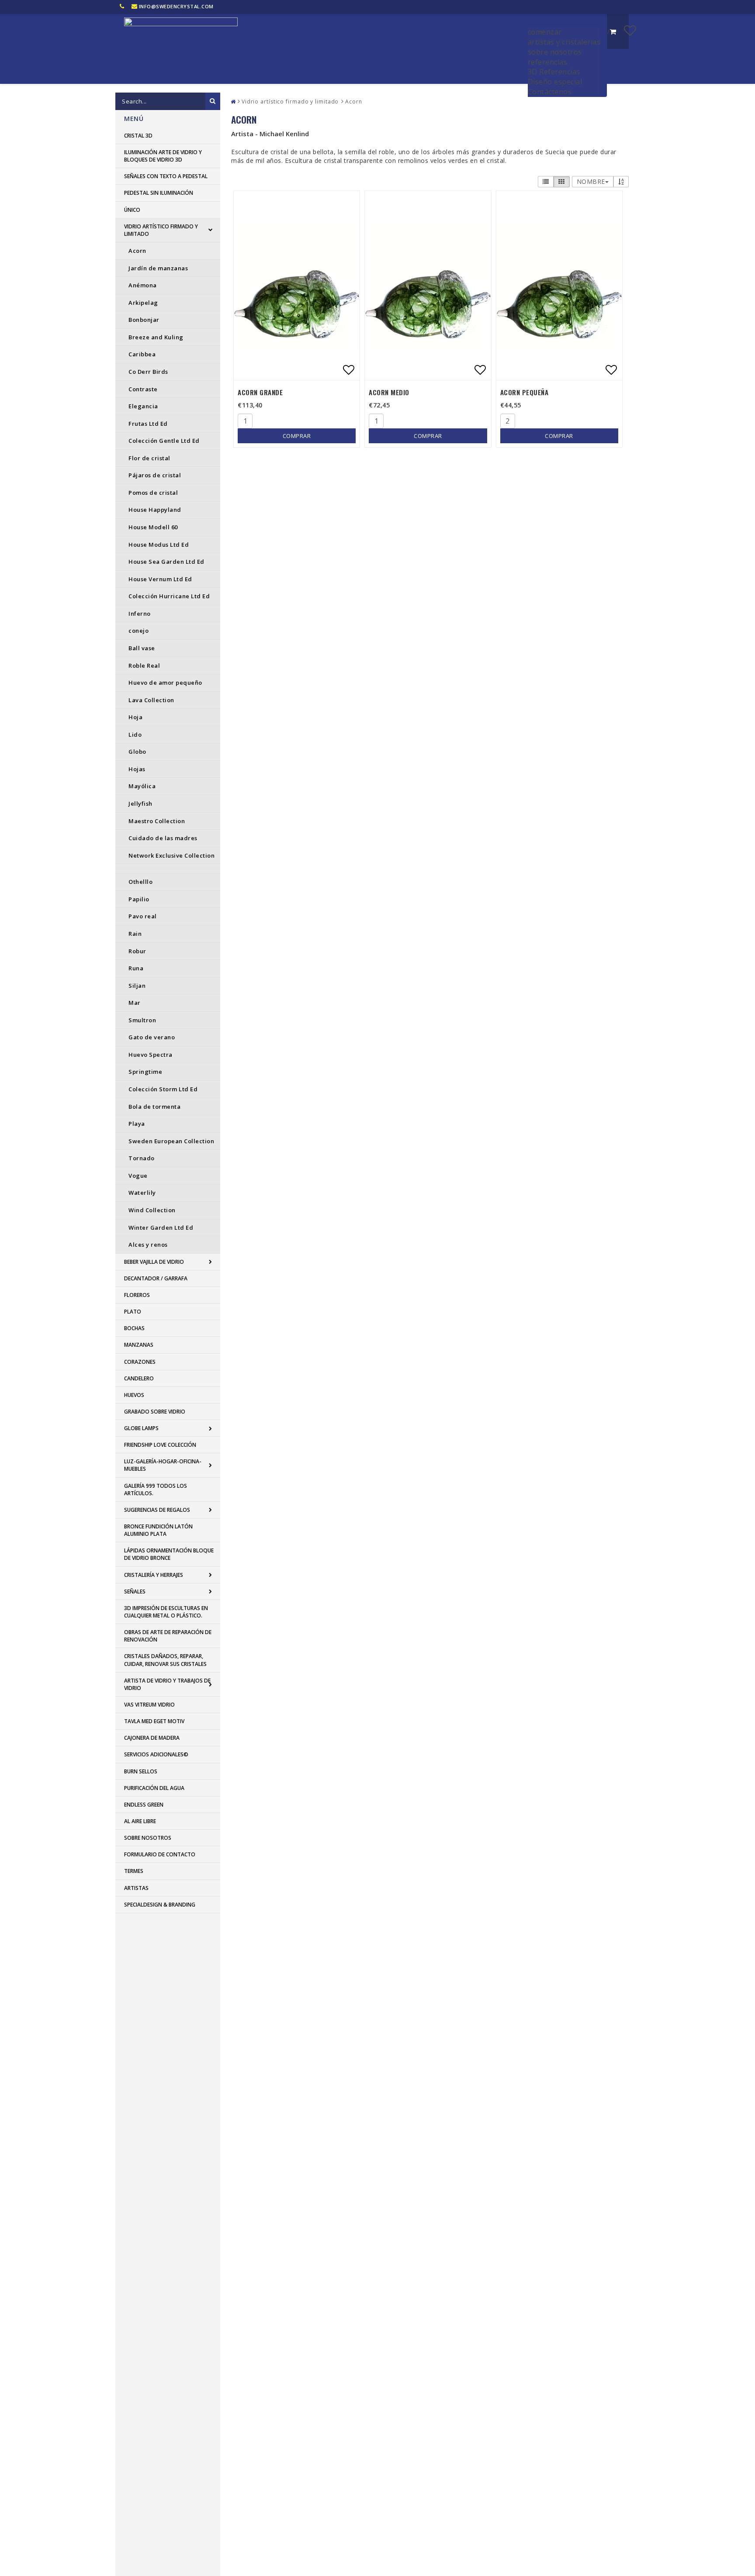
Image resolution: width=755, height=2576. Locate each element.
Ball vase (142, 648)
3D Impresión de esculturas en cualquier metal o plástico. (166, 1612)
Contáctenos (550, 92)
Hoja (135, 717)
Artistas (136, 1888)
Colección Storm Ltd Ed (163, 1089)
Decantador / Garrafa (156, 1278)
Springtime (145, 1072)
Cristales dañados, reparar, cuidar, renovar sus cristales (165, 1660)
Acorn (137, 251)
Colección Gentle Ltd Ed (164, 441)
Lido (135, 735)
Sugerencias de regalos (157, 1510)
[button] (630, 30)
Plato (133, 1312)
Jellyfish (140, 803)
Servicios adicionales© (156, 1754)
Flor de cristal (149, 458)
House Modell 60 (153, 527)
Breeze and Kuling (156, 337)
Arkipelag (143, 303)
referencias (548, 62)
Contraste (143, 389)
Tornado (142, 1158)
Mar (135, 1003)
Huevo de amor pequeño (165, 683)
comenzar (545, 32)
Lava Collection (151, 700)
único (132, 210)
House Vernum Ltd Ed (160, 579)
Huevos (134, 1395)
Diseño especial (555, 82)
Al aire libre (140, 1821)
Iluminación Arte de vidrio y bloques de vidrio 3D (163, 156)
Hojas (137, 769)
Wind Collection (152, 1210)
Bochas (134, 1328)
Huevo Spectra (151, 1055)
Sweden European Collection (171, 1141)
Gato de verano (152, 1037)
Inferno (140, 614)
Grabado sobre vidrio (155, 1412)
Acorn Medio (389, 392)
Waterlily (142, 1193)
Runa (136, 968)
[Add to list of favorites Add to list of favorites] (297, 285)
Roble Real (144, 666)
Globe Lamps (141, 1428)
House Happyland (155, 510)
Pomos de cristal (153, 493)
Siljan (137, 986)
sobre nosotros (555, 52)
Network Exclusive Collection (171, 855)
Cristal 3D (138, 136)
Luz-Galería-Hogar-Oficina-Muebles (163, 1465)
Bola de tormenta (154, 1107)
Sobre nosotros (148, 1838)
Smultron (142, 1020)
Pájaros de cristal (155, 475)
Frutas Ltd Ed (148, 424)
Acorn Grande (260, 392)
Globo (137, 752)
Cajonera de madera (152, 1738)
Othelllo (140, 882)
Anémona (143, 285)
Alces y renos (148, 1245)
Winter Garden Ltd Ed (161, 1228)
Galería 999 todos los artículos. (156, 1490)
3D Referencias (554, 72)
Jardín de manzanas (158, 268)
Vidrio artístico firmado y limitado (161, 230)
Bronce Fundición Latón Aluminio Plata (158, 1530)
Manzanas (139, 1345)
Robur (137, 951)
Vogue (138, 1176)
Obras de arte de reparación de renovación (168, 1636)
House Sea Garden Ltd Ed (166, 562)
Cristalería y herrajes (154, 1575)
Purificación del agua (154, 1788)
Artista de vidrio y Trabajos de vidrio (167, 1684)
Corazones (140, 1362)
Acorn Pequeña (525, 392)
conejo (139, 631)
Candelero (139, 1378)
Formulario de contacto (160, 1854)
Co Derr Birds (148, 372)
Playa (137, 1124)
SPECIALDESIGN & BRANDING (160, 1905)
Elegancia (143, 406)
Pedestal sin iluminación (159, 193)
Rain (135, 934)
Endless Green (144, 1805)
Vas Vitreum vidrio (149, 1705)
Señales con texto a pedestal (166, 176)
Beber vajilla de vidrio (154, 1262)
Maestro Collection (157, 821)
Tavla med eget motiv (154, 1721)
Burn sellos (141, 1771)
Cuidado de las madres (163, 838)
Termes (134, 1871)
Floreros (137, 1295)
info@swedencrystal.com (176, 6)
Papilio (139, 899)
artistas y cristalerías (564, 42)
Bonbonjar (144, 320)
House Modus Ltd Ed (159, 545)
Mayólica (142, 786)
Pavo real (143, 916)
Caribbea (142, 354)
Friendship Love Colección (160, 1445)
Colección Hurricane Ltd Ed (169, 596)
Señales (135, 1591)
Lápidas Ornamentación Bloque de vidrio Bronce (169, 1554)
